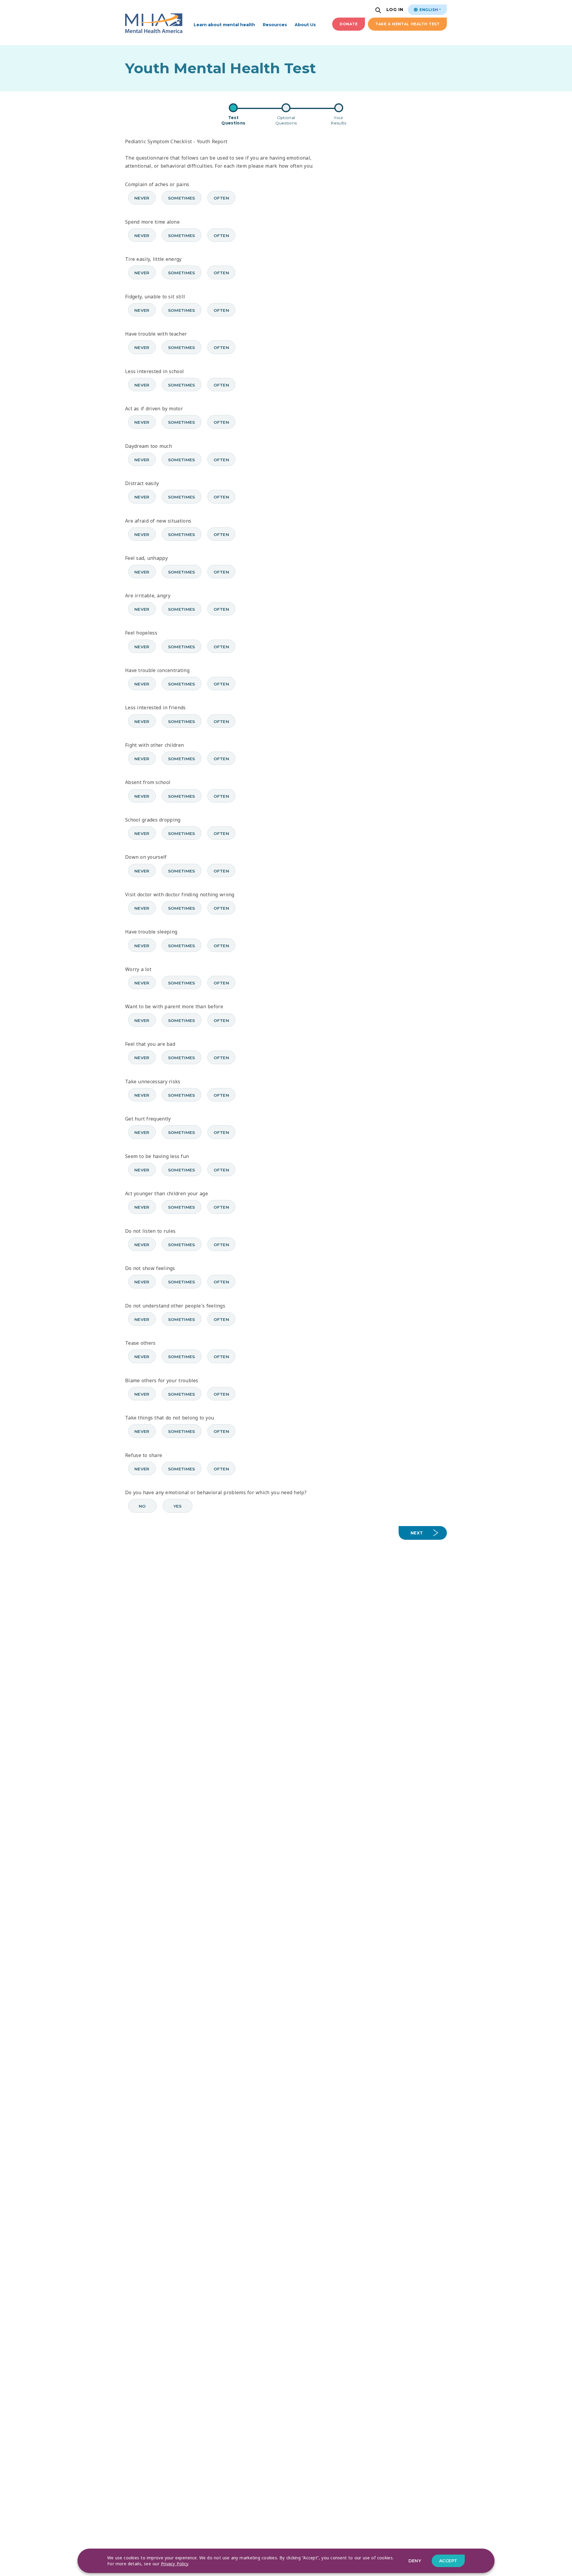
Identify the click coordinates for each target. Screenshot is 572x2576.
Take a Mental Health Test (407, 24)
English (428, 10)
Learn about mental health (224, 25)
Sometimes (182, 198)
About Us (305, 25)
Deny (415, 2561)
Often (222, 198)
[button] (379, 11)
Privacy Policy (175, 2564)
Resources (275, 25)
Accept (448, 2561)
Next (417, 1533)
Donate (349, 24)
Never (142, 198)
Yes (178, 1506)
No (142, 1506)
